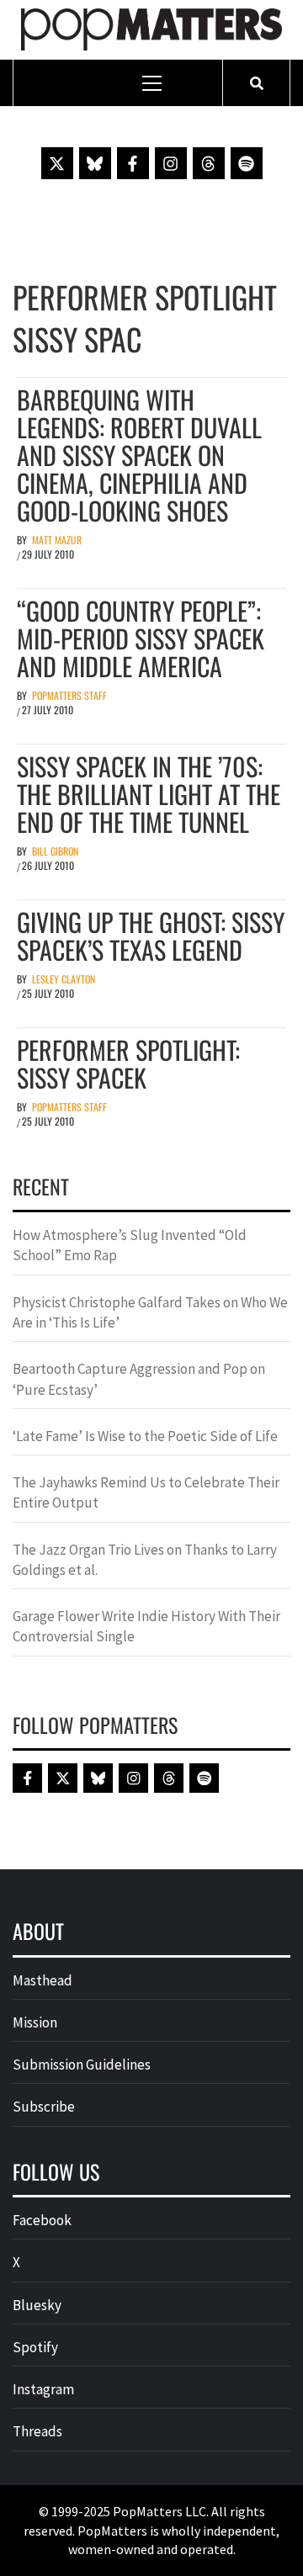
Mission (35, 2022)
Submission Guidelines (82, 2065)
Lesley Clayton (64, 979)
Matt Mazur (57, 540)
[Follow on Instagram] (171, 163)
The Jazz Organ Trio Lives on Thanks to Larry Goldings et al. (145, 1560)
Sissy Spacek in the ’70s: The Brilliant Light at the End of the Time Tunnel (149, 794)
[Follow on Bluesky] (95, 163)
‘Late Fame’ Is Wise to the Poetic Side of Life (145, 1436)
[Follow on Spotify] (247, 163)
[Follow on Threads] (209, 163)
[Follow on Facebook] (133, 163)
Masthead (43, 1980)
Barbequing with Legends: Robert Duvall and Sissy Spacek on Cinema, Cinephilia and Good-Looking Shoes (139, 455)
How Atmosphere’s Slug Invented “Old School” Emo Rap (130, 1245)
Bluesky (37, 2305)
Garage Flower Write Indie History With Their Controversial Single (146, 1626)
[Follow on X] (57, 163)
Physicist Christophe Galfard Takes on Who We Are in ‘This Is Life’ (150, 1312)
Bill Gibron (55, 851)
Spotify (35, 2347)
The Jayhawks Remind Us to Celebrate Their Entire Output (146, 1492)
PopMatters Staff (69, 695)
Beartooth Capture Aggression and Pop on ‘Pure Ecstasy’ (139, 1379)
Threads (37, 2431)
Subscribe (44, 2107)
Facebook (42, 2220)
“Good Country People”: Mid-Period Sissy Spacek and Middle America (141, 638)
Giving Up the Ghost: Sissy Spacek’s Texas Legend (151, 936)
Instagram (43, 2389)
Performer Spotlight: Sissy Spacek (128, 1063)
